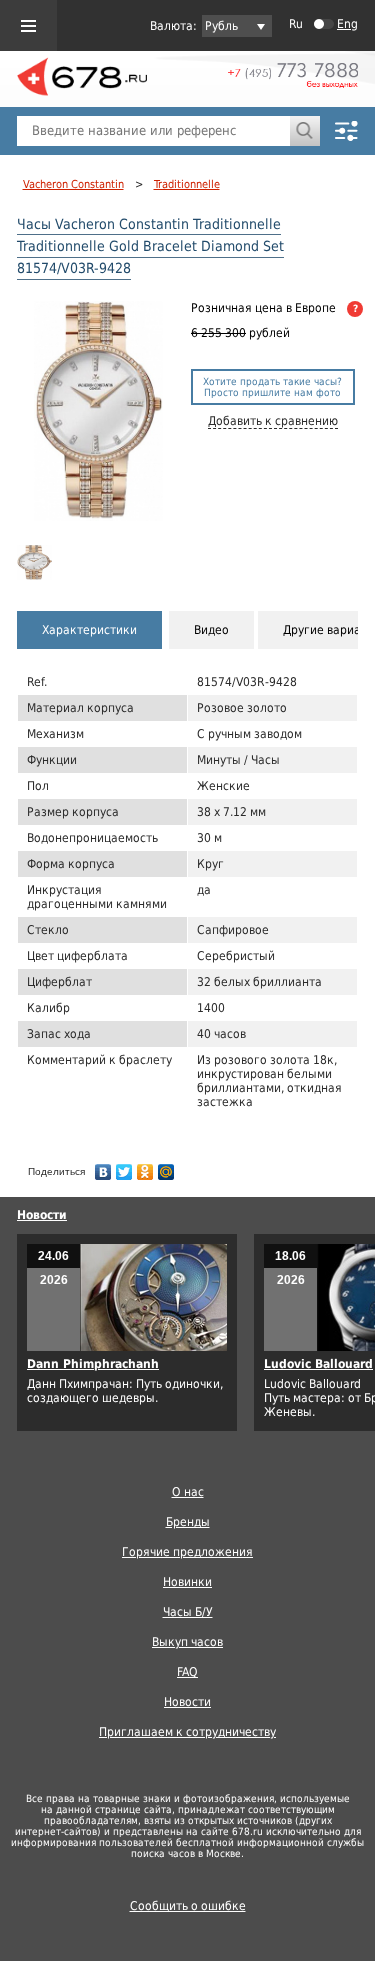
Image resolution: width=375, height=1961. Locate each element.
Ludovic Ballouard (318, 1364)
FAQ (187, 1672)
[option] (35, 562)
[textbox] (153, 131)
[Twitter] (124, 1167)
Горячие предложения (187, 1552)
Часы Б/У (188, 1612)
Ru (296, 24)
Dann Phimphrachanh (93, 1364)
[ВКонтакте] (103, 1167)
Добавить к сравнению (273, 421)
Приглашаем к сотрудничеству (187, 1732)
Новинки (187, 1582)
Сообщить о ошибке (188, 1906)
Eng (347, 24)
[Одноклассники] (145, 1167)
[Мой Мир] (166, 1167)
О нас (188, 1492)
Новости (42, 1215)
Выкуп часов (187, 1642)
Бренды (188, 1522)
